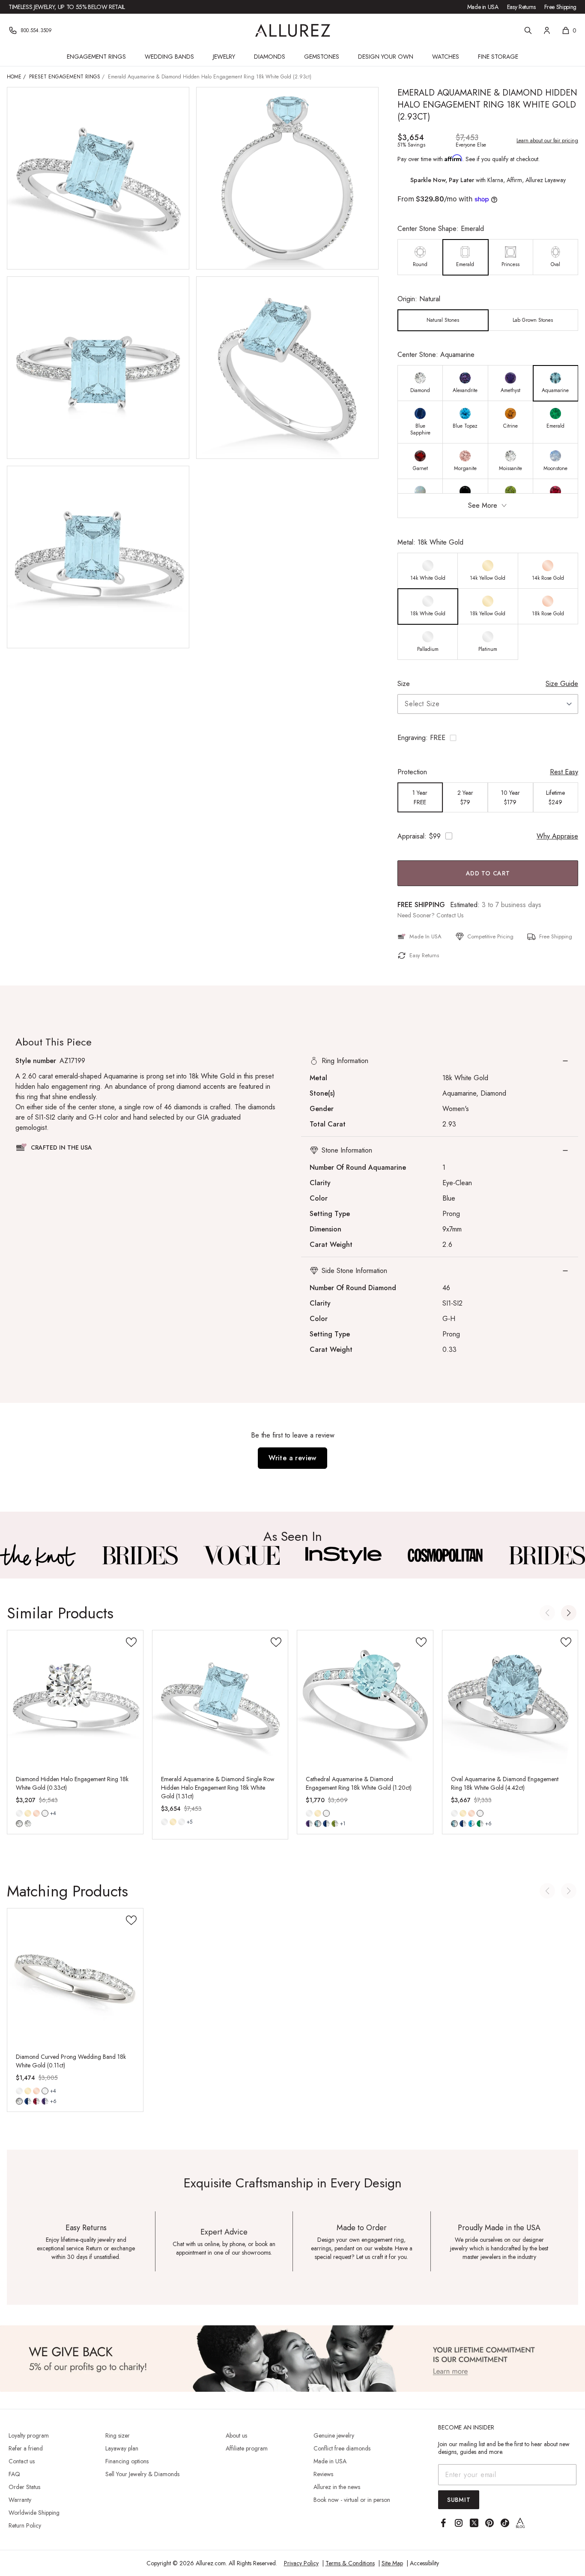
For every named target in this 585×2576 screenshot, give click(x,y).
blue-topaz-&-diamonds (472, 1824)
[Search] (528, 30)
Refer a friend (26, 2448)
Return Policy (25, 2525)
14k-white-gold (19, 1813)
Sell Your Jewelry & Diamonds (142, 2474)
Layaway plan (122, 2448)
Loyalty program (29, 2435)
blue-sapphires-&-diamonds (326, 1824)
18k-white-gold (45, 1813)
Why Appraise (557, 836)
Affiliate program (247, 2448)
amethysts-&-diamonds (309, 1824)
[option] (420, 257)
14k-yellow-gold (28, 1813)
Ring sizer (118, 2435)
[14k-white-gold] (19, 1813)
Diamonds (270, 57)
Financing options (127, 2461)
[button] (488, 738)
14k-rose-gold (36, 1813)
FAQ (14, 2474)
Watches (446, 57)
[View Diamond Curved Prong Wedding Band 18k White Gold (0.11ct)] (75, 1976)
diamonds (19, 2101)
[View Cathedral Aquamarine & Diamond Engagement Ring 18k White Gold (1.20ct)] (365, 1698)
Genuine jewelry (334, 2435)
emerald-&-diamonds (480, 1824)
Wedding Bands (169, 57)
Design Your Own (386, 57)
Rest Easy (564, 772)
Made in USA (483, 7)
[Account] (547, 30)
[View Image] (38, 1555)
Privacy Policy (301, 2563)
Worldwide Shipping (34, 2513)
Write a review (292, 1458)
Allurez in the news (337, 2487)
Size (404, 684)
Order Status (24, 2487)
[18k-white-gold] (182, 1822)
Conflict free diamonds (342, 2448)
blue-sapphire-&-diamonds (463, 1824)
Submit (459, 2500)
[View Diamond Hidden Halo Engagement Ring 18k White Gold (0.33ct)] (75, 1698)
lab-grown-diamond (28, 1824)
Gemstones (322, 57)
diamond (19, 1824)
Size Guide (562, 684)
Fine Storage (498, 57)
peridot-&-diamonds (335, 1824)
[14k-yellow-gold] (28, 1813)
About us (236, 2435)
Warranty (20, 2500)
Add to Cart (488, 873)
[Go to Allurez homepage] (293, 30)
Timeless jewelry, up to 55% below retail (67, 7)
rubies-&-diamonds (36, 2101)
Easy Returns (521, 7)
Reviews (323, 2474)
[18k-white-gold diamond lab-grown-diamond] (45, 1813)
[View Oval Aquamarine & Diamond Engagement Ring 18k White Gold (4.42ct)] (510, 1698)
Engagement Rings (96, 57)
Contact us (22, 2461)
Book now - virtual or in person (352, 2500)
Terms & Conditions (350, 2563)
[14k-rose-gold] (36, 1813)
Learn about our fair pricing (547, 141)
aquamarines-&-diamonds (318, 1824)
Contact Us (450, 915)
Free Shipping (560, 7)
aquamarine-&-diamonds (454, 1824)
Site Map (392, 2563)
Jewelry (224, 57)
